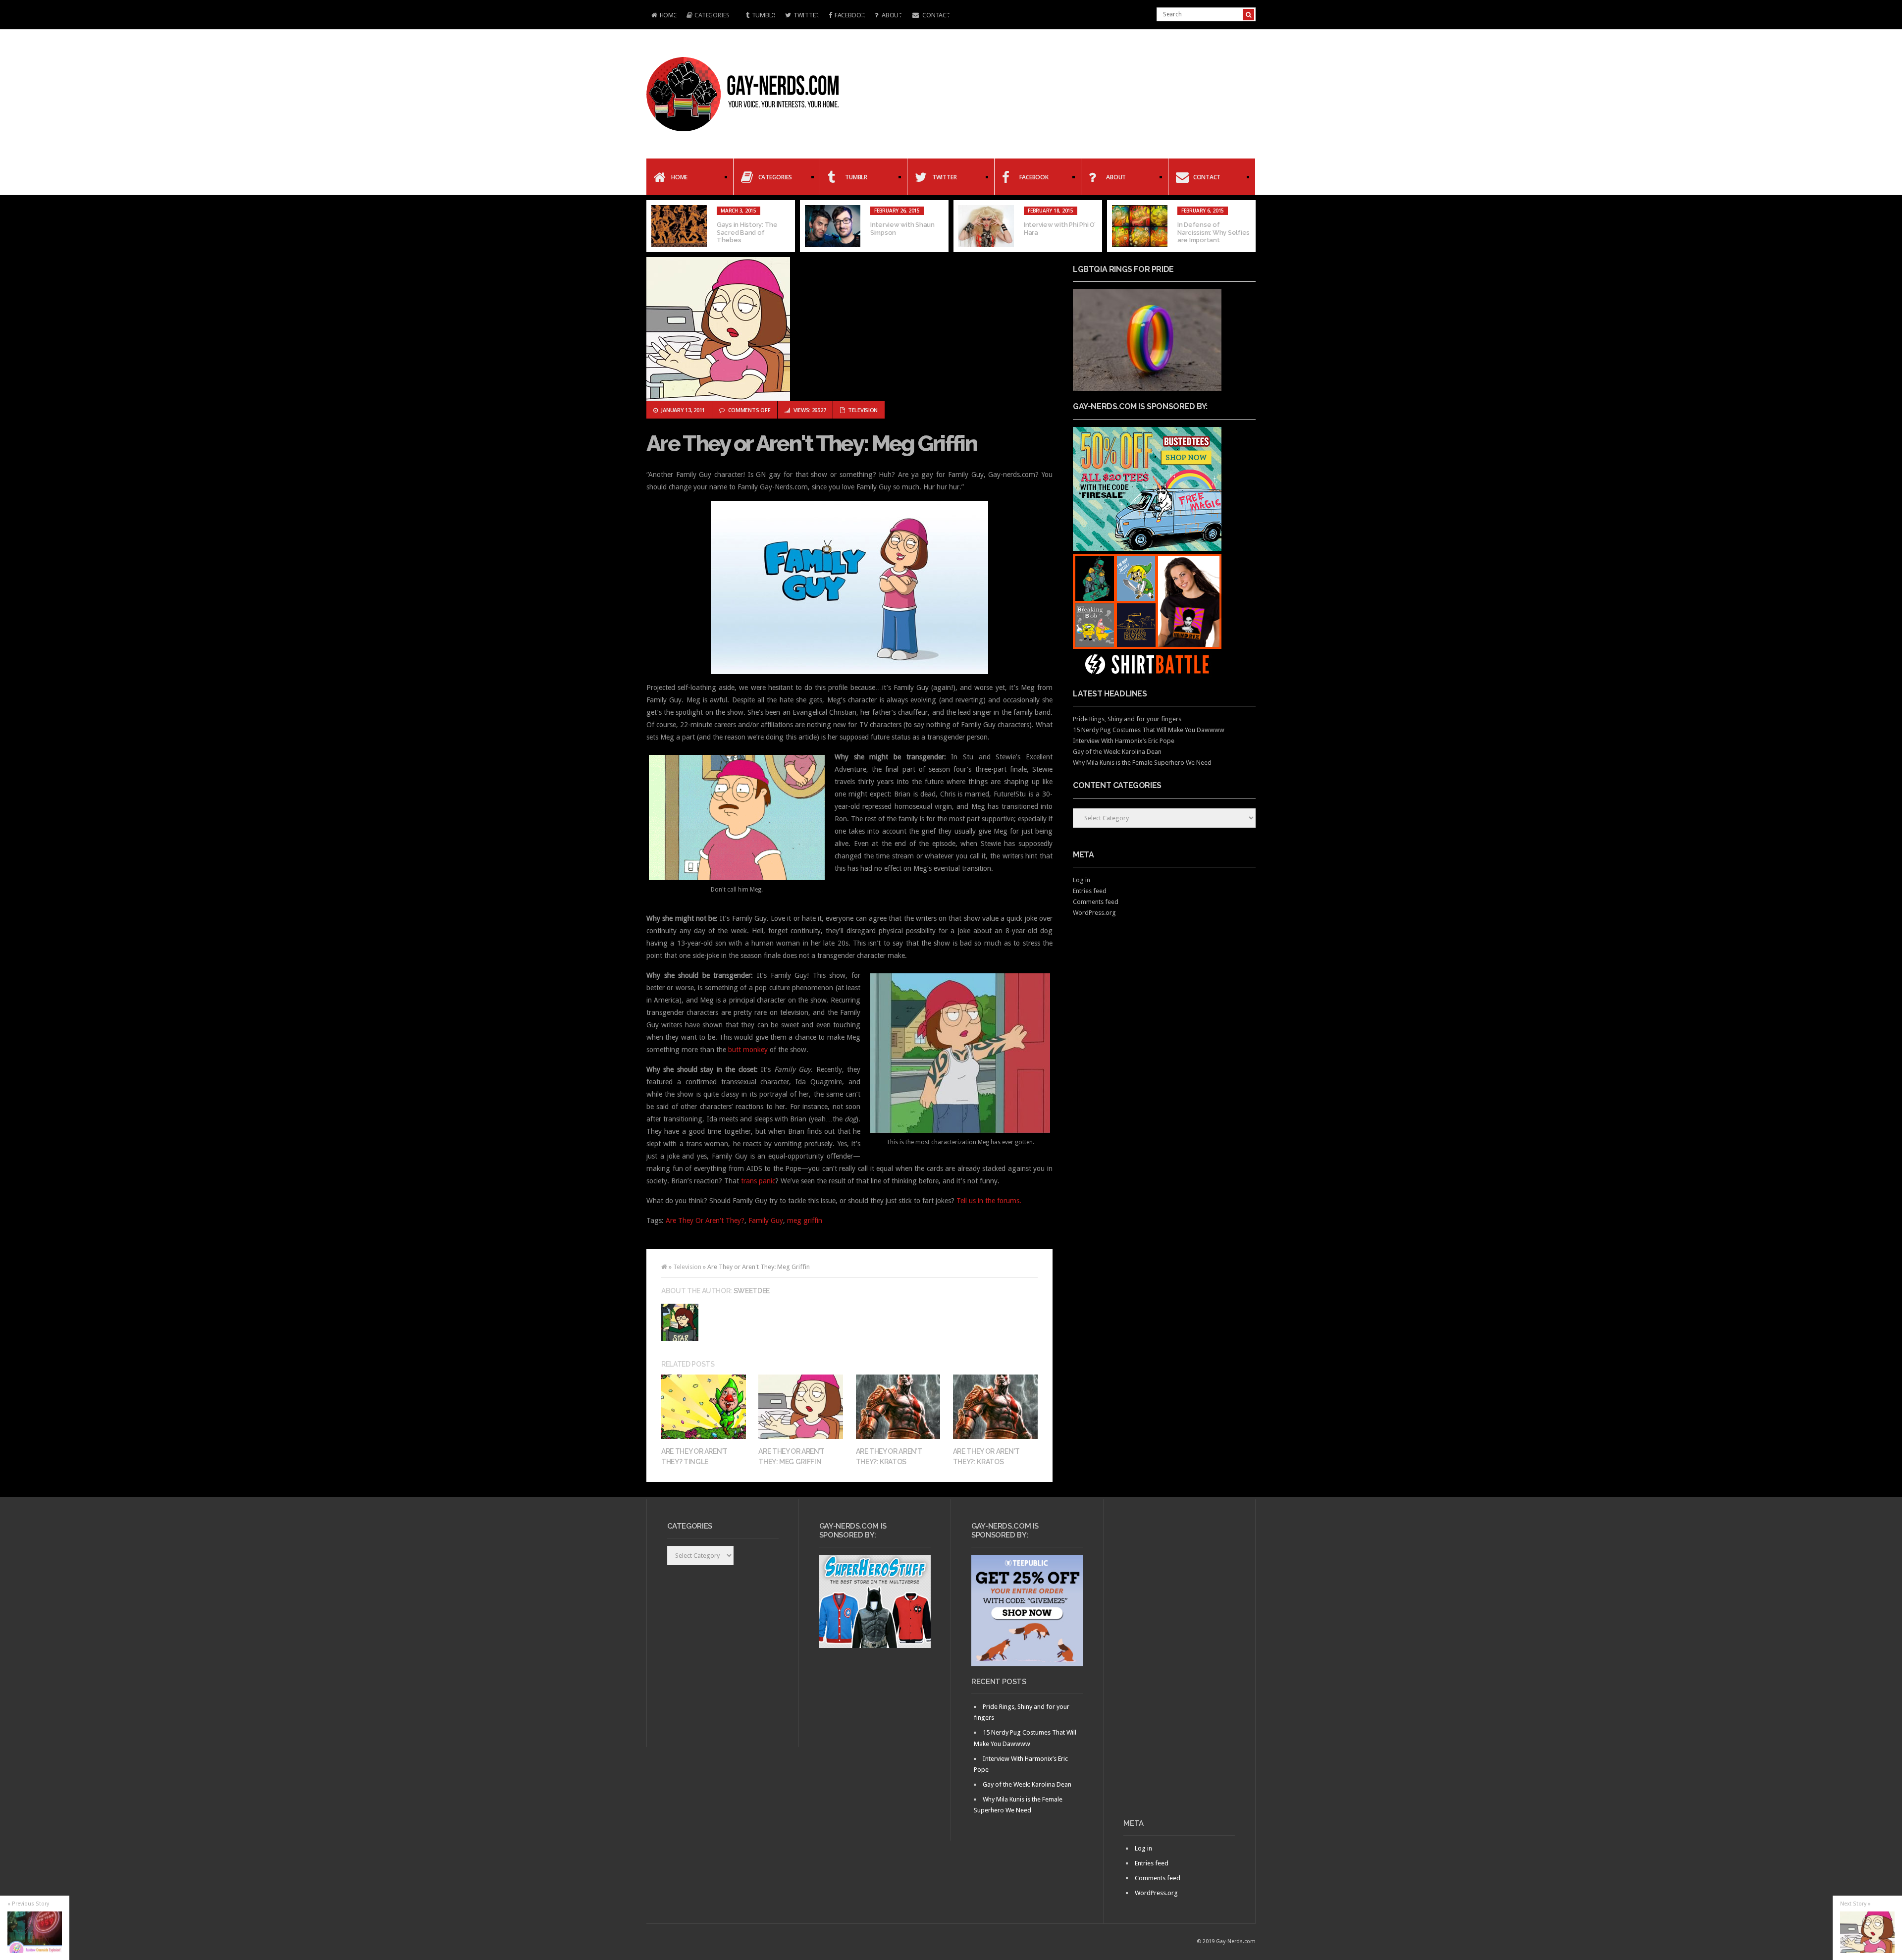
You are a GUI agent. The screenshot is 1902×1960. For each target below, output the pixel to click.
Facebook (850, 15)
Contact (936, 15)
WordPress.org (1094, 913)
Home (661, 16)
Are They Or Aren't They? (705, 1220)
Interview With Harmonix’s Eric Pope (1124, 741)
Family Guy (766, 1220)
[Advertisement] (1179, 1663)
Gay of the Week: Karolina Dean (1117, 752)
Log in (1082, 880)
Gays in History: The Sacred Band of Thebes (747, 232)
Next (1248, 226)
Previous (654, 226)
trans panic (758, 1181)
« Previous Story (28, 1904)
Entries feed (1090, 891)
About (891, 15)
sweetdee (752, 1291)
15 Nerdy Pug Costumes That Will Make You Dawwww (1149, 730)
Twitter (806, 15)
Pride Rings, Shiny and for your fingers (1127, 719)
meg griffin (805, 1220)
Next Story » (1855, 1904)
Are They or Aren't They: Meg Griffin (812, 444)
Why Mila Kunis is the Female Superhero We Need (1142, 763)
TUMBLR (764, 15)
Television (863, 410)
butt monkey (748, 1050)
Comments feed (1096, 902)
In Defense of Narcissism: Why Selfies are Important (1214, 232)
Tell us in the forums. (989, 1201)
